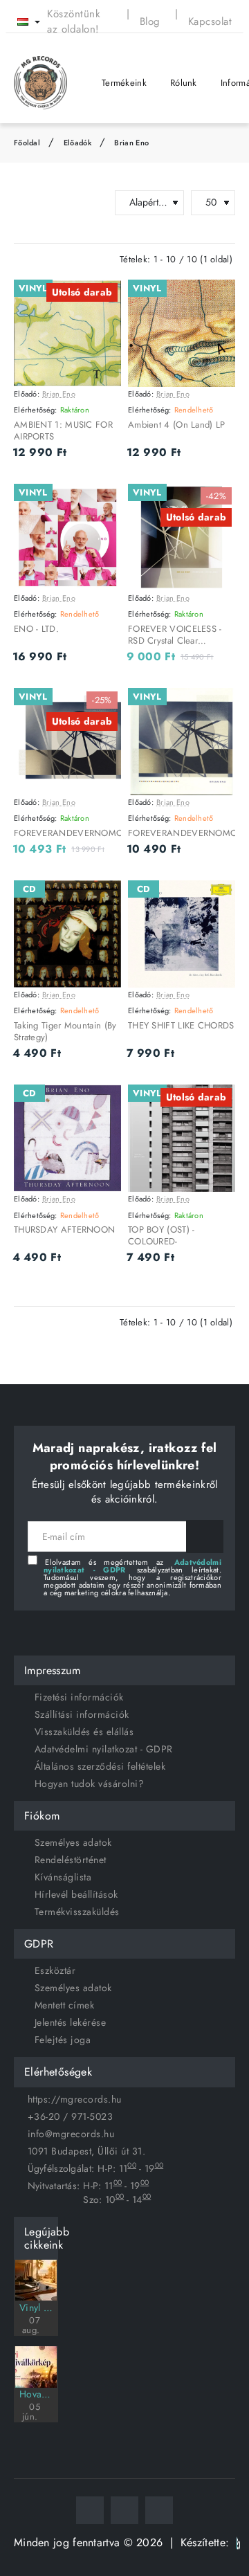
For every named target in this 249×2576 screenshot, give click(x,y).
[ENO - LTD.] (67, 537)
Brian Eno (131, 143)
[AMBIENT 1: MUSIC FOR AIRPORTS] (67, 333)
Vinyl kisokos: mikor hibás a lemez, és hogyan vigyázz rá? (36, 2307)
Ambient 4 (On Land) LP (177, 425)
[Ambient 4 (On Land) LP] (182, 333)
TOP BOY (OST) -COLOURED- (162, 1236)
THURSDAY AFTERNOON (64, 1230)
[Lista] (44, 203)
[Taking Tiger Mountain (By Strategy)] (67, 934)
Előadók (77, 143)
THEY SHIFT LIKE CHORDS (181, 1026)
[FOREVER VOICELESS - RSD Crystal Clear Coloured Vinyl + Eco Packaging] (182, 537)
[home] (27, 143)
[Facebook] (90, 2510)
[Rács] (20, 203)
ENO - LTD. (36, 629)
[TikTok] (159, 2510)
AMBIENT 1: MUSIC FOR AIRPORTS (63, 431)
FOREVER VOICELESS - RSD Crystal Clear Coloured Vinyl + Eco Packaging (175, 636)
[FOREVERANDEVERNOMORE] (67, 742)
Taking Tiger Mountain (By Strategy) (65, 1032)
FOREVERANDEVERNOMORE (67, 834)
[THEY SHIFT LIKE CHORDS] (182, 934)
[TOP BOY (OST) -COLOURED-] (182, 1138)
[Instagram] (124, 2510)
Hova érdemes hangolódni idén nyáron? (36, 2394)
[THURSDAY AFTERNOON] (67, 1138)
